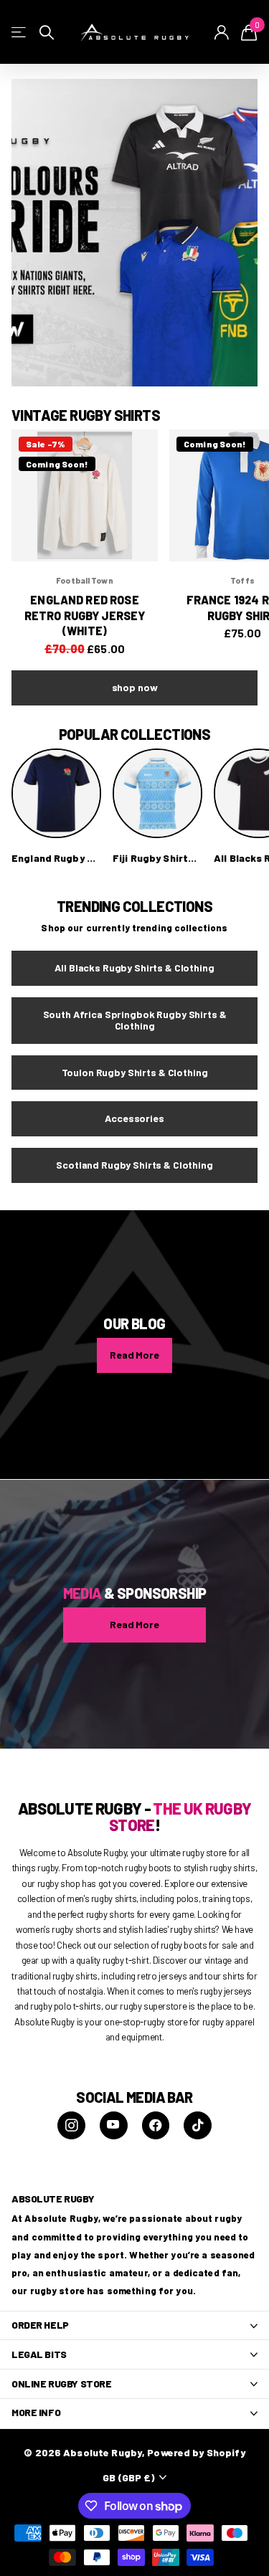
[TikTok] (198, 2125)
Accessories (134, 1118)
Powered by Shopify (196, 2452)
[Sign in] (222, 32)
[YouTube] (114, 2125)
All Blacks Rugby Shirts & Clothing (134, 968)
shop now (135, 687)
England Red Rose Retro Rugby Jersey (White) (85, 615)
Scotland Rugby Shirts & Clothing (134, 1165)
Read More (134, 1355)
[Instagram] (71, 2125)
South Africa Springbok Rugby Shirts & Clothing (135, 1020)
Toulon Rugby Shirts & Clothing (135, 1072)
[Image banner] (134, 233)
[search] (47, 33)
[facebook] (156, 2125)
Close (134, 2326)
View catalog (20, 33)
